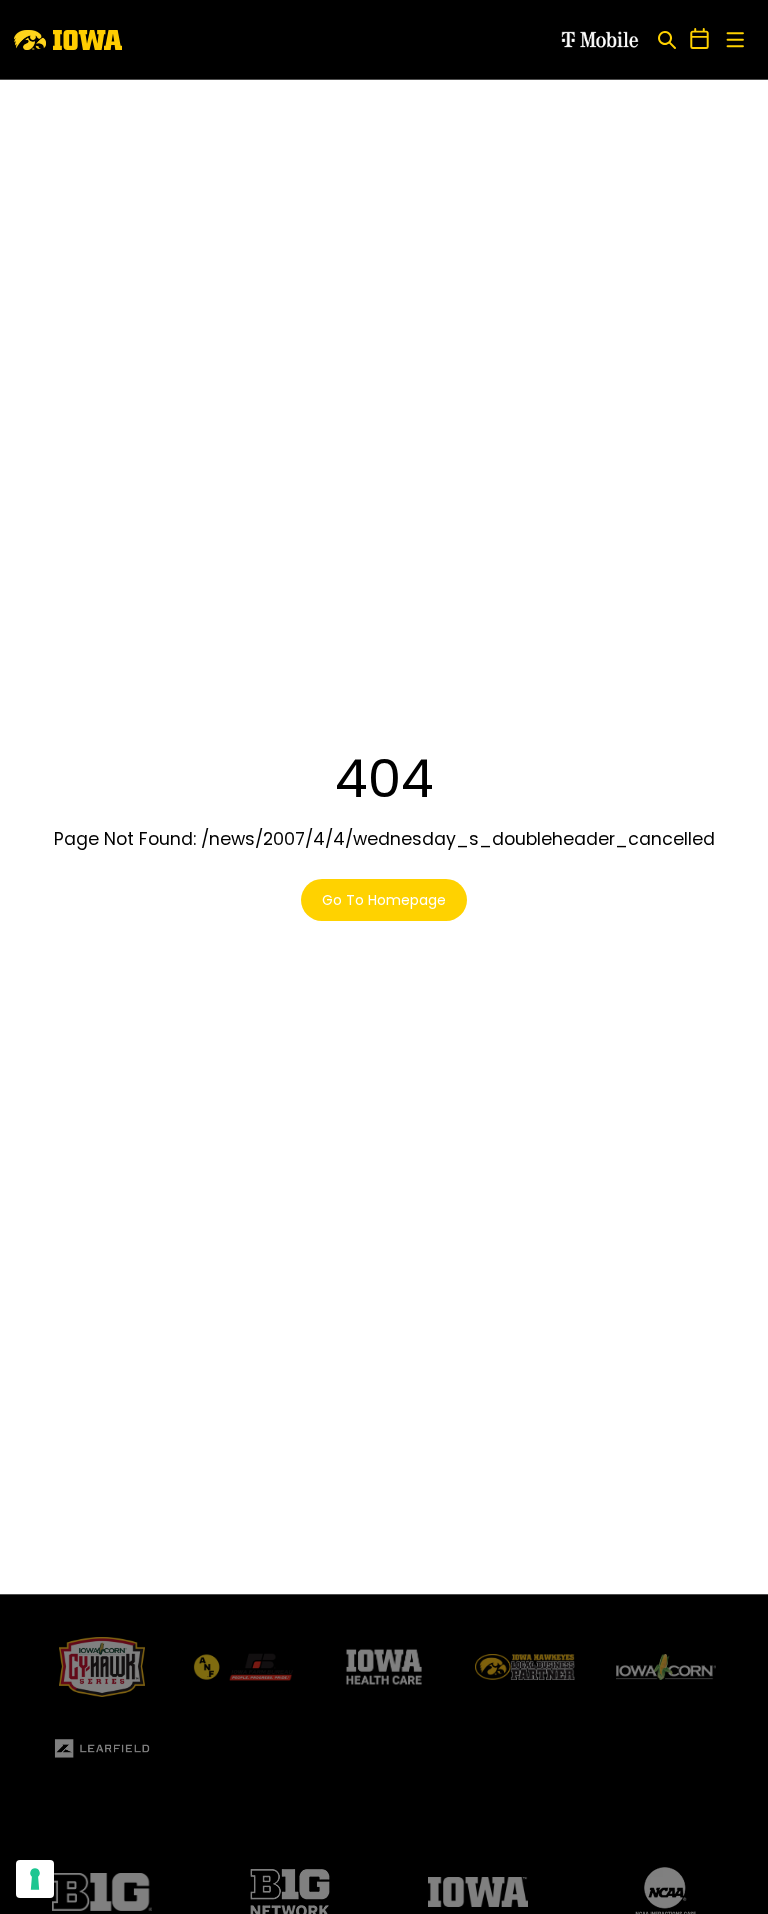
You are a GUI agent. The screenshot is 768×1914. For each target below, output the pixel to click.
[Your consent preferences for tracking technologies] (35, 1879)
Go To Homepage (384, 900)
